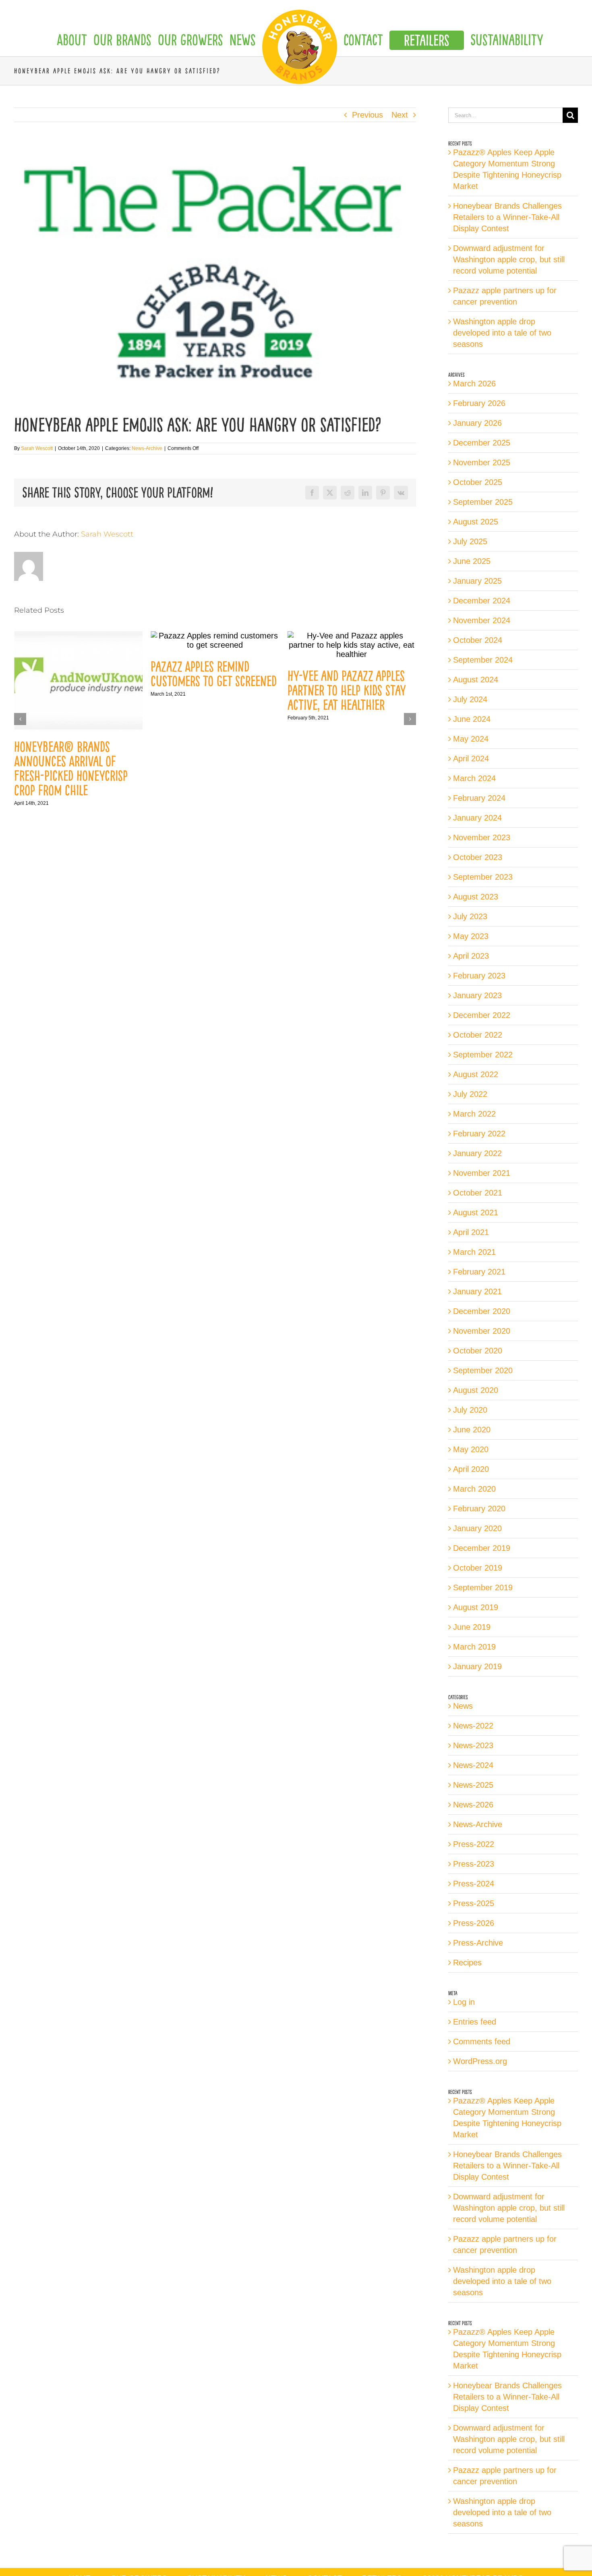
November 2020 (482, 1331)
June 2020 (472, 1430)
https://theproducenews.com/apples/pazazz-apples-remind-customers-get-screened (79, 640)
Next (400, 115)
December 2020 (482, 1311)
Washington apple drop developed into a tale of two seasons (502, 333)
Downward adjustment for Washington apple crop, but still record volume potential (509, 259)
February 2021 (479, 1272)
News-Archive (147, 448)
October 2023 (478, 857)
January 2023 (477, 995)
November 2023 (482, 837)
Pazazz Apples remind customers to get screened (77, 674)
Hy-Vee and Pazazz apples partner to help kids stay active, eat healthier (210, 690)
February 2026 (479, 403)
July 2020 (470, 1410)
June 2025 (472, 561)
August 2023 (476, 897)
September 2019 (483, 1587)
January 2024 (477, 818)
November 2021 (482, 1173)
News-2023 (473, 1745)
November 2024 (482, 620)
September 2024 (483, 660)
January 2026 (477, 423)
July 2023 (470, 916)
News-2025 (473, 1785)
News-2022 (473, 1726)
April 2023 (471, 956)
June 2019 (472, 1627)
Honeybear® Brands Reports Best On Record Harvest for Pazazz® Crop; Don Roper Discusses (351, 769)
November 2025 (482, 462)
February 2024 (479, 798)
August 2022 (476, 1074)
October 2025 (478, 482)
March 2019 (474, 1647)
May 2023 (471, 936)
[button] (20, 719)
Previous (367, 115)
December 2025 (482, 443)
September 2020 (483, 1370)
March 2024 (474, 778)
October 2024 (478, 640)
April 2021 (471, 1232)
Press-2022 (474, 1844)
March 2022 (474, 1114)
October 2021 (478, 1193)
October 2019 (478, 1568)
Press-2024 (474, 1884)
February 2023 (479, 976)
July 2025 (470, 541)
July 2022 (470, 1094)
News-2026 (473, 1805)
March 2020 (474, 1489)
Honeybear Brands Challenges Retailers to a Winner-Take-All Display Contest (507, 217)
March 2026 (474, 383)
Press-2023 (474, 1864)
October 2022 (478, 1035)
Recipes (467, 1963)
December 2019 (482, 1548)
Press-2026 (474, 1923)
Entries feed (475, 2022)
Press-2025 (474, 1903)
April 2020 (471, 1469)
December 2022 (482, 1015)
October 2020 (478, 1351)
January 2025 (477, 581)
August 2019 (476, 1607)
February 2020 (479, 1509)
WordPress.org (480, 2061)
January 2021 (477, 1291)
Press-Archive (478, 1943)
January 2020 (477, 1528)
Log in (464, 2002)
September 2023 (483, 877)
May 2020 (471, 1449)
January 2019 (477, 1666)
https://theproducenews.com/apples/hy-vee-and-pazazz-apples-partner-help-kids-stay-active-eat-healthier (215, 645)
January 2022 (477, 1153)
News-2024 (473, 1765)
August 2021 (476, 1212)
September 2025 (483, 502)
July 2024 (470, 699)
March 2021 (474, 1252)
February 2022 (479, 1134)
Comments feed (482, 2041)
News (463, 1706)
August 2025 (476, 522)
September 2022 (483, 1055)
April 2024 (471, 759)
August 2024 (476, 680)
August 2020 (476, 1390)
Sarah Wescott (37, 448)
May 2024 (471, 739)
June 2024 (472, 719)
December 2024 (482, 601)
